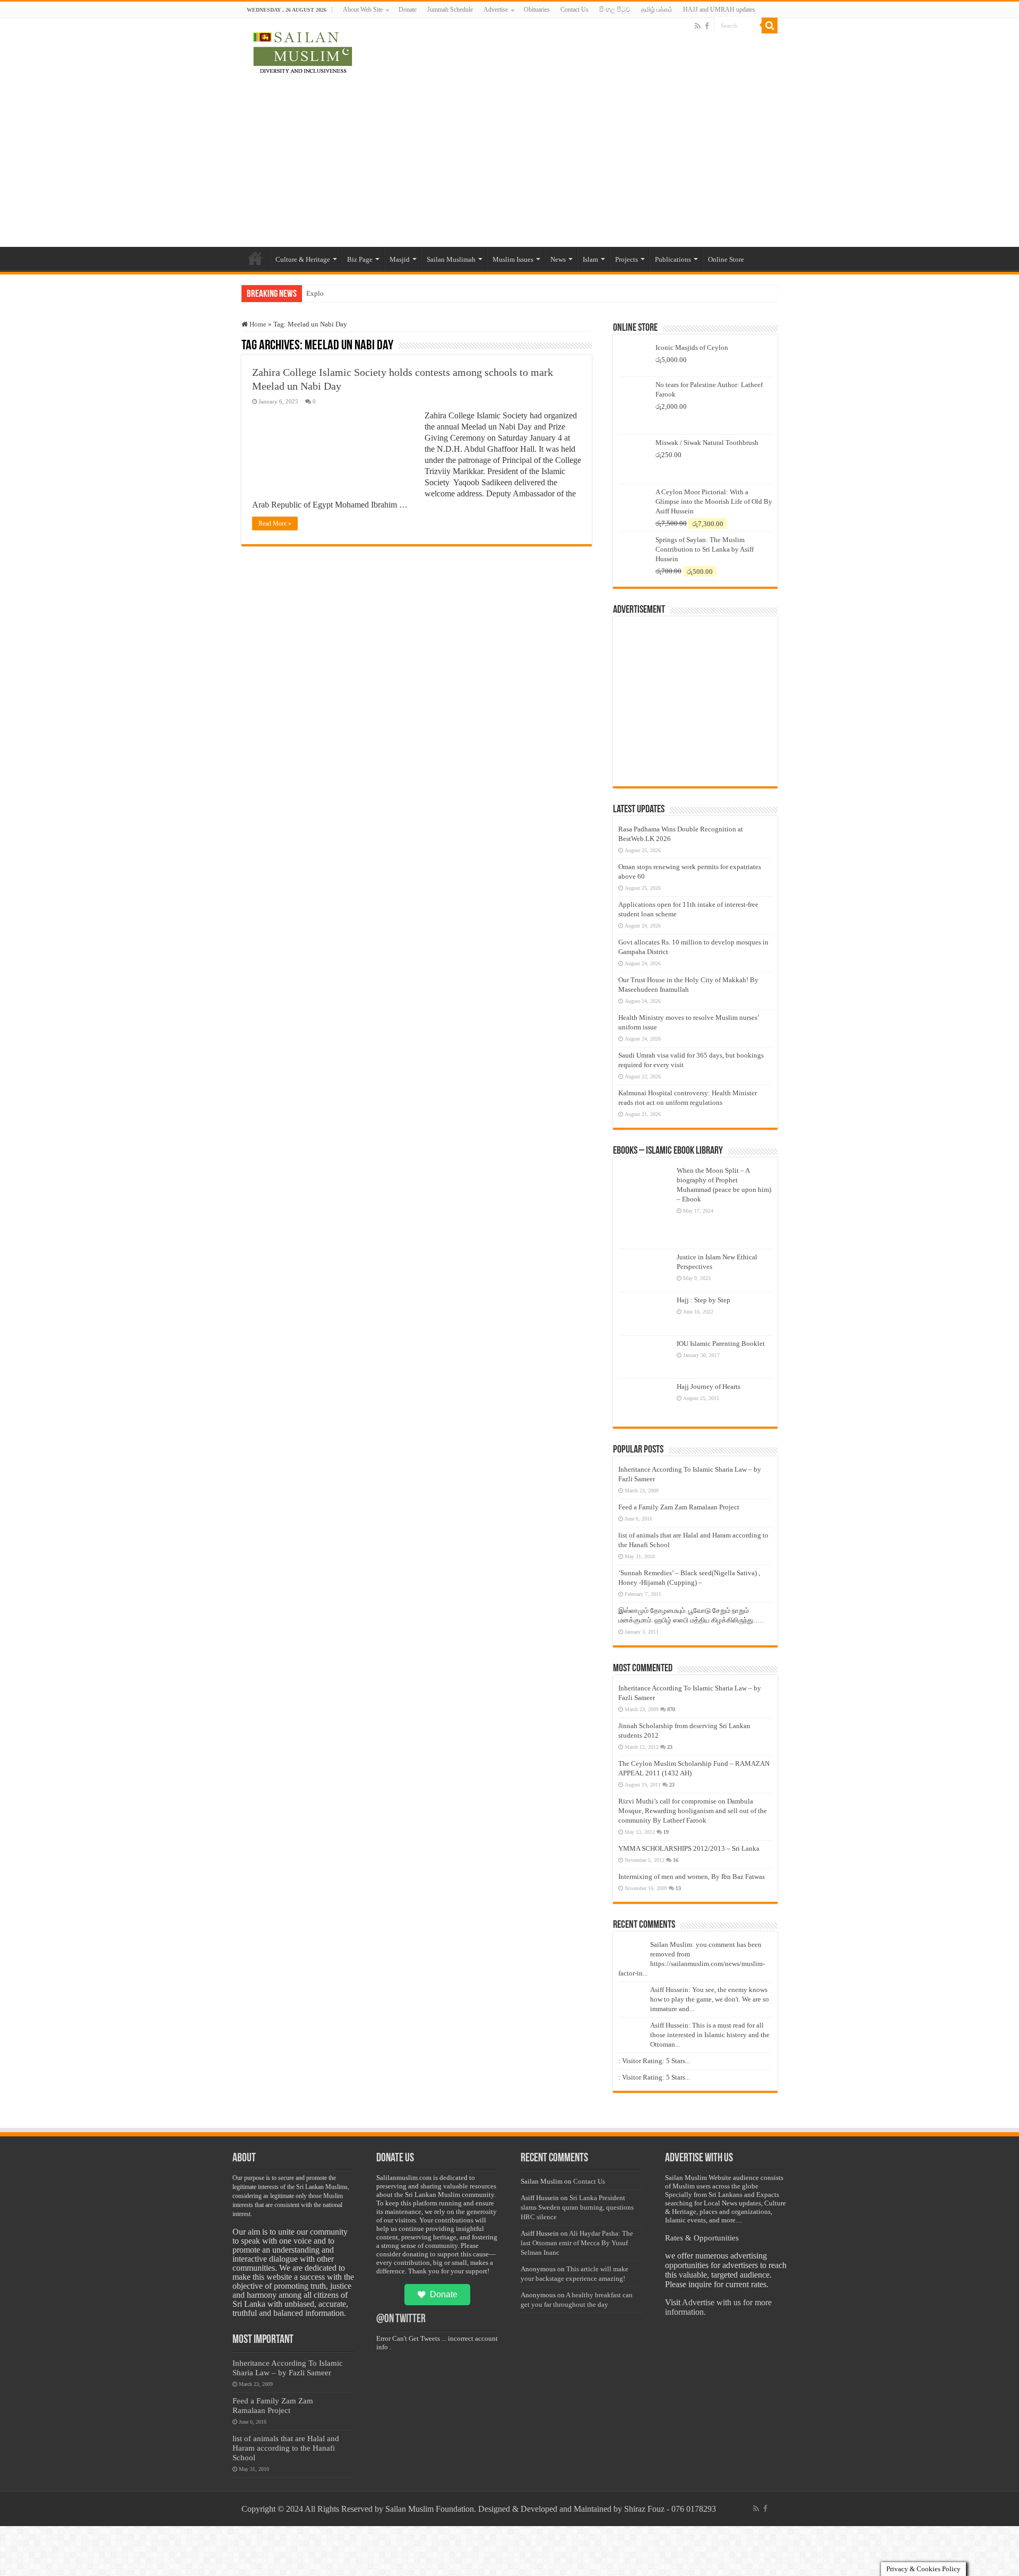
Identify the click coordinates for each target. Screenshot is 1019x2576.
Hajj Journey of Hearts (709, 1386)
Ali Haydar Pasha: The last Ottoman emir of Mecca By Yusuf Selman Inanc (577, 2243)
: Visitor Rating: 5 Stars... (654, 2061)
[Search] (770, 25)
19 (666, 1832)
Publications (673, 259)
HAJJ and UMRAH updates (719, 10)
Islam (590, 259)
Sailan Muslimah (451, 259)
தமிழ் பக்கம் (657, 10)
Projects (627, 259)
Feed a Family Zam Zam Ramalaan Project (679, 1507)
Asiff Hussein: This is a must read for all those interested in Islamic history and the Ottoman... (710, 2035)
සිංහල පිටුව (615, 10)
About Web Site (363, 10)
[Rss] (698, 26)
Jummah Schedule (450, 10)
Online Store (726, 259)
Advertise (496, 10)
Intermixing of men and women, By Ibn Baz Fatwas (692, 1877)
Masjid (400, 259)
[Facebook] (707, 26)
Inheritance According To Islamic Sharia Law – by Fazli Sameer (288, 2368)
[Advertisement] (509, 157)
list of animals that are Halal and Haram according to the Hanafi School (286, 2448)
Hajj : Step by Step (703, 1300)
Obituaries (537, 10)
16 (676, 1860)
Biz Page (360, 259)
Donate (408, 10)
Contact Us (575, 10)
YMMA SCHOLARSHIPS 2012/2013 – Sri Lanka (689, 1848)
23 (670, 1747)
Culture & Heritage (303, 259)
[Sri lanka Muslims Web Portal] (302, 51)
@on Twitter (401, 2319)
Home (255, 258)
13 (678, 1888)
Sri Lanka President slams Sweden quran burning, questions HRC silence (577, 2207)
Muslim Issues (513, 259)
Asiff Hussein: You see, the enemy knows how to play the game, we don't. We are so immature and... (710, 1999)
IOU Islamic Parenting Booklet (721, 1343)
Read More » (275, 523)
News (558, 259)
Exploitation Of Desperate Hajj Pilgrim (362, 293)
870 (671, 1709)
